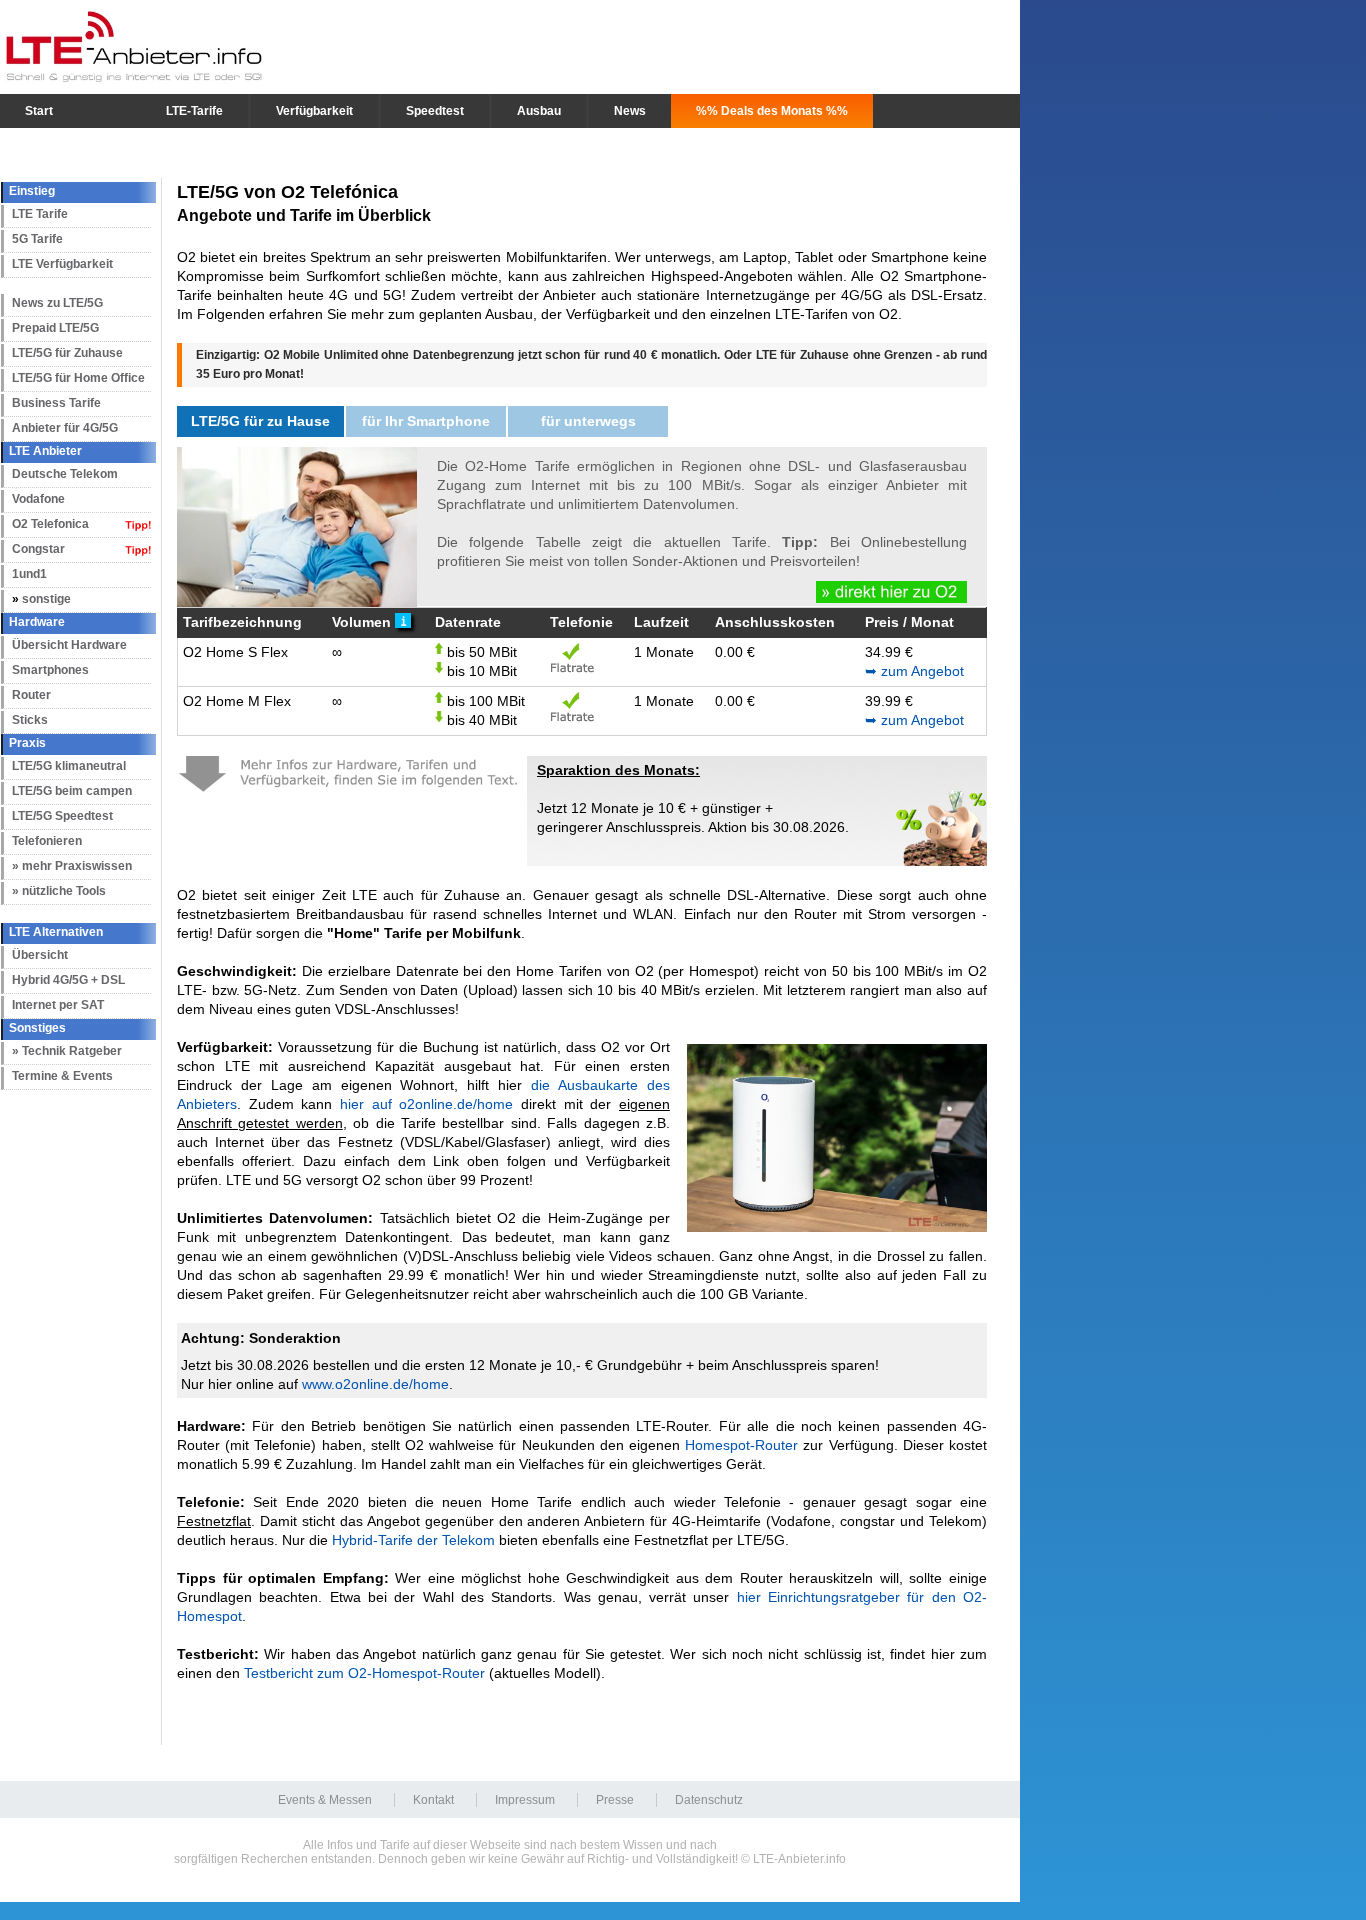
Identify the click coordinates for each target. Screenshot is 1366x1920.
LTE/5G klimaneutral (69, 766)
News (630, 111)
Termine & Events (62, 1076)
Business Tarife (56, 403)
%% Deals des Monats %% (772, 111)
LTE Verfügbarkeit (62, 264)
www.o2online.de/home (375, 1384)
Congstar (38, 549)
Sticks (30, 720)
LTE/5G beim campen (72, 791)
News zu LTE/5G (57, 303)
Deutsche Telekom (65, 474)
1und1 (29, 574)
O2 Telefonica (50, 524)
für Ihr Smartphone (426, 421)
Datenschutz (709, 1800)
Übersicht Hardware (69, 645)
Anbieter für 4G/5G (65, 428)
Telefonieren (47, 841)
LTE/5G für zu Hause (260, 421)
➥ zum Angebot (914, 671)
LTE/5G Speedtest (62, 816)
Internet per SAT (58, 1005)
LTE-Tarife (194, 111)
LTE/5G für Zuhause (67, 353)
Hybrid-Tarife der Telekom (413, 1540)
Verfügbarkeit (314, 111)
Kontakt (433, 1800)
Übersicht (40, 955)
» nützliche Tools (59, 891)
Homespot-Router (741, 1445)
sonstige (46, 599)
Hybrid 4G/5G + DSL (68, 980)
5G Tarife (37, 239)
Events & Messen (325, 1800)
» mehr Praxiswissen (72, 866)
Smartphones (50, 670)
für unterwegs (588, 421)
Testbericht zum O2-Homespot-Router (364, 1673)
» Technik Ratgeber (67, 1051)
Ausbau (539, 111)
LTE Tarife (40, 214)
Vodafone (38, 499)
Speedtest (435, 111)
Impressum (525, 1800)
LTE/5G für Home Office (78, 378)
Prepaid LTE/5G (55, 328)
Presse (615, 1800)
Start (39, 111)
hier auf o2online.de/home (426, 1104)
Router (31, 695)
